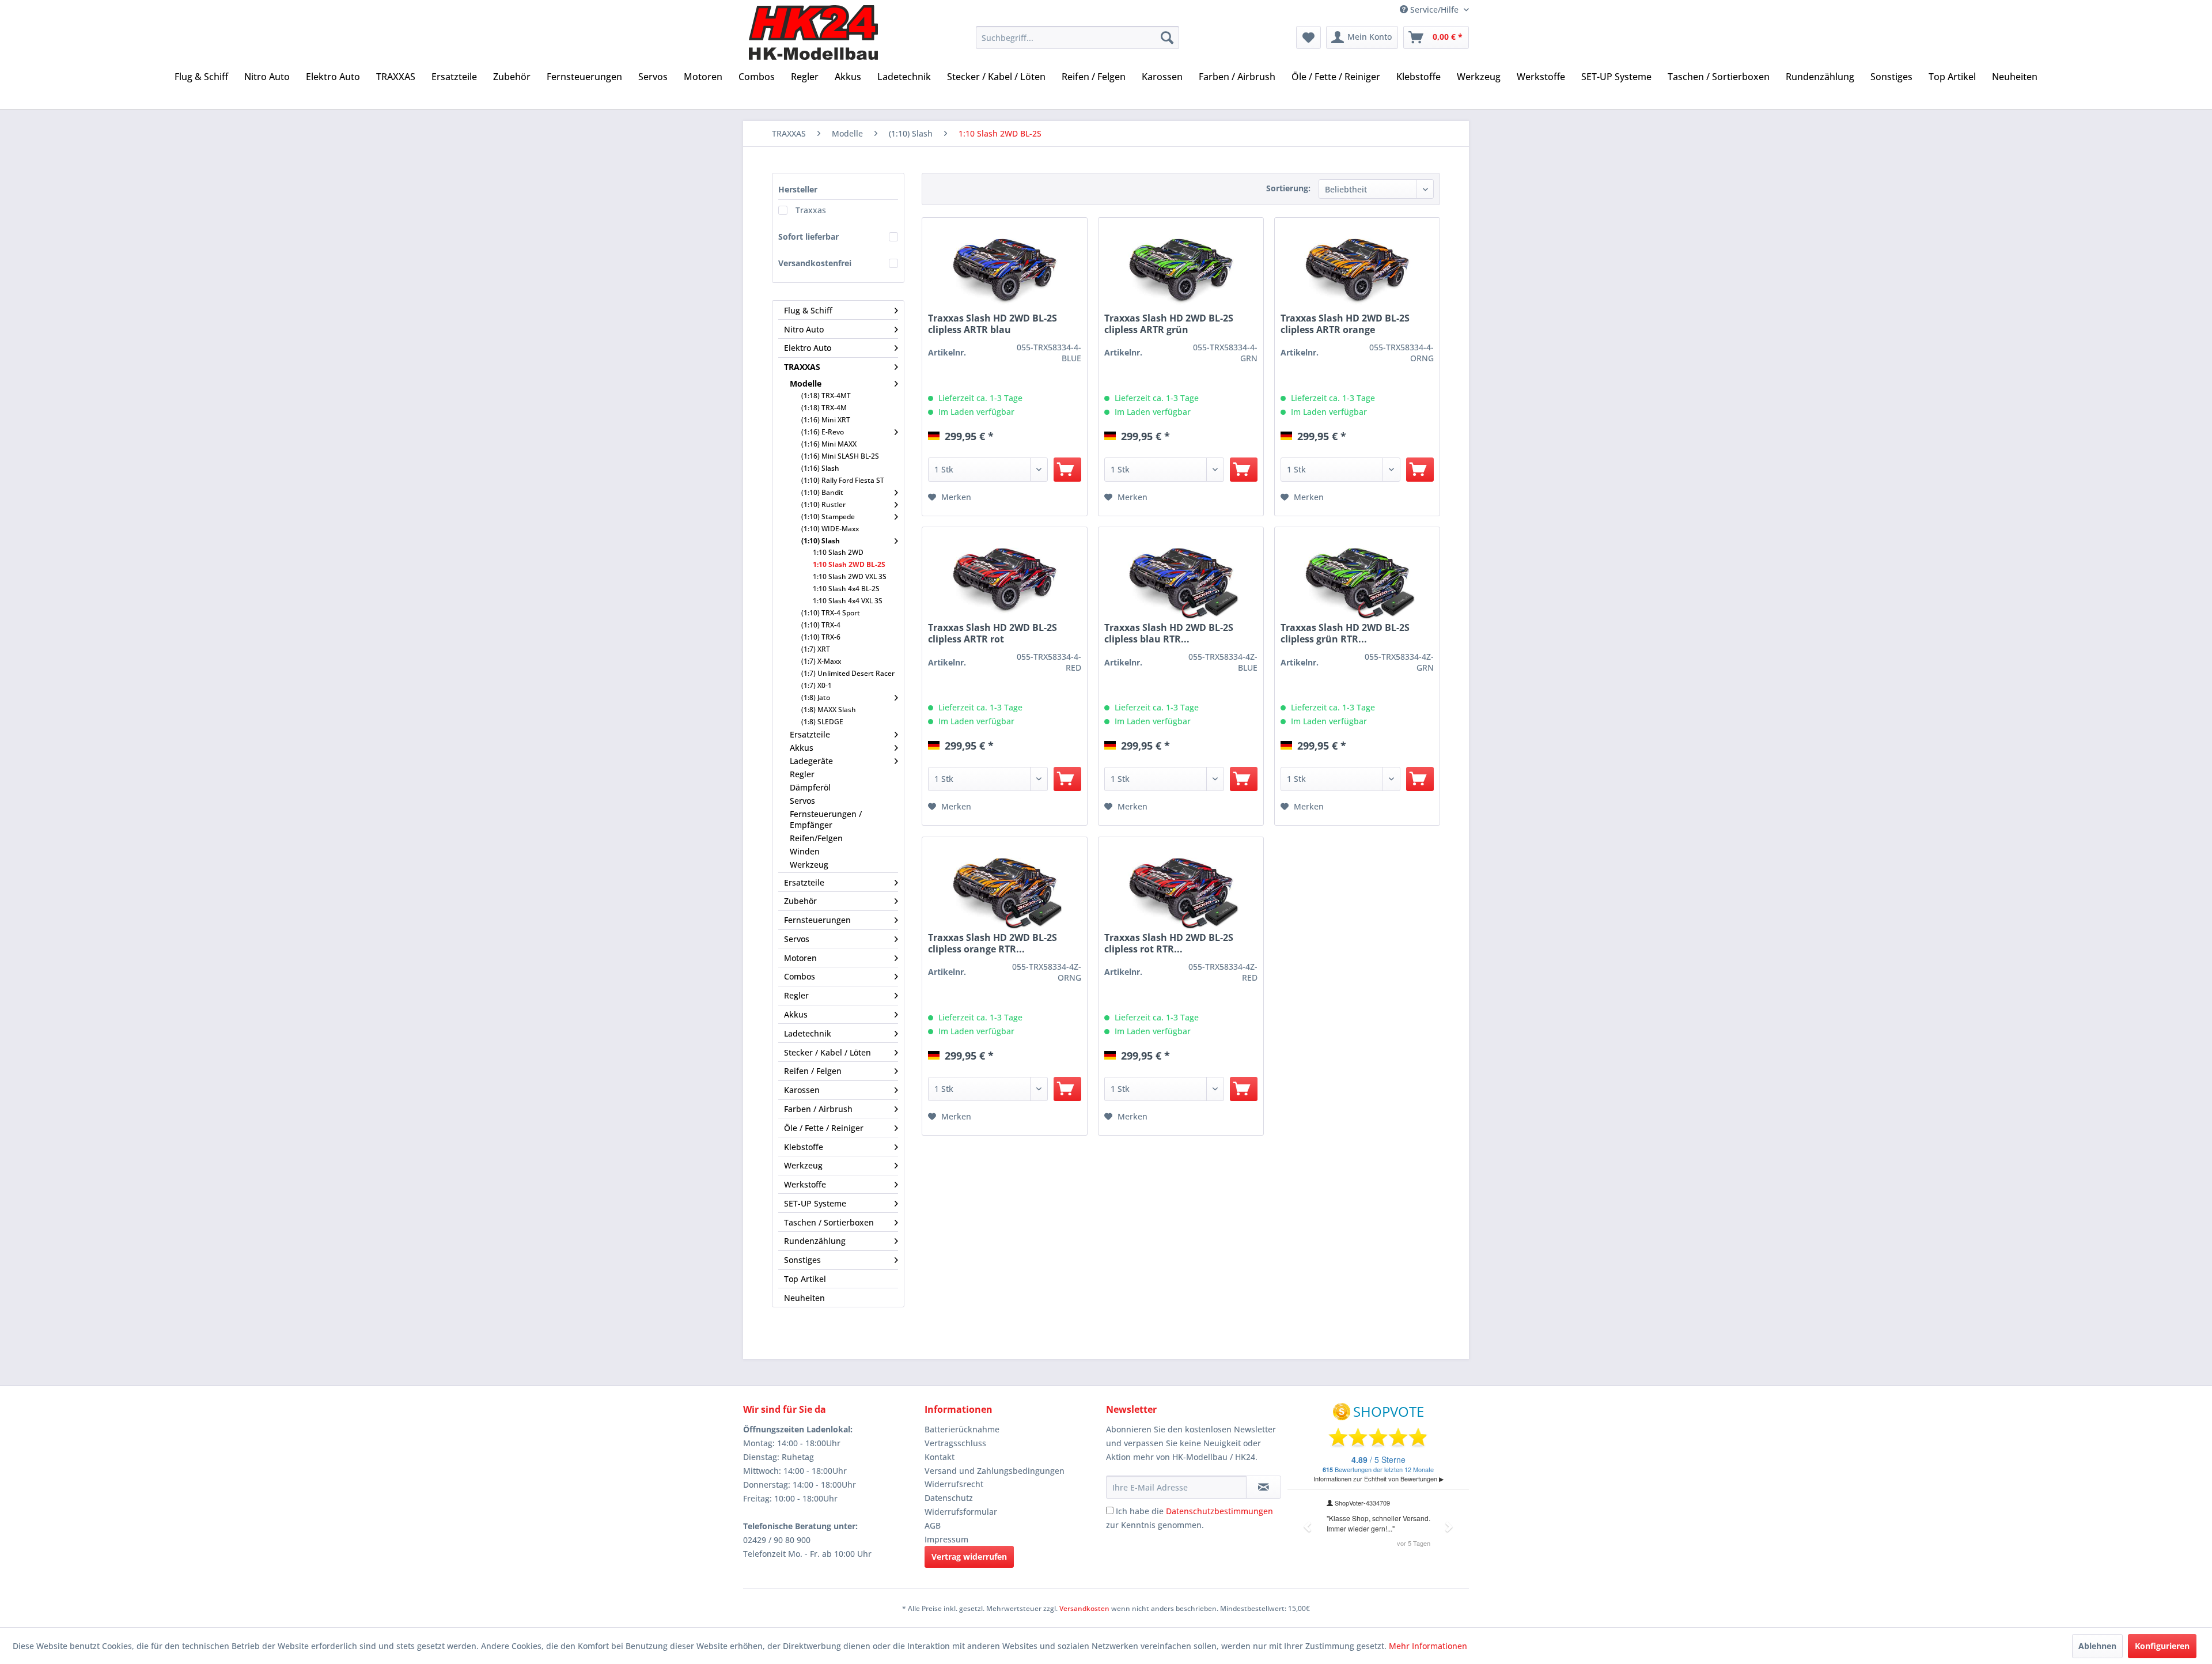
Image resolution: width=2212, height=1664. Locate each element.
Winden (805, 851)
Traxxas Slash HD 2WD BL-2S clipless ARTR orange (1345, 324)
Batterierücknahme (962, 1429)
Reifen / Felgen (813, 1071)
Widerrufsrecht (954, 1484)
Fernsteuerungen (817, 920)
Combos (800, 976)
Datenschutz (949, 1498)
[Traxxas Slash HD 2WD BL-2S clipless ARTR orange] (1357, 271)
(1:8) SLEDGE (822, 722)
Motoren (800, 958)
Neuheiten (804, 1298)
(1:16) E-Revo (823, 432)
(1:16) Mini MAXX (829, 444)
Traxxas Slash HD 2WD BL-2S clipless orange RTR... (993, 943)
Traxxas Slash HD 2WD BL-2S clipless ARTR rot (993, 633)
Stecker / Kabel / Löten (827, 1052)
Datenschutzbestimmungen (1219, 1511)
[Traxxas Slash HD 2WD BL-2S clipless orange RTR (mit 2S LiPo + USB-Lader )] (1005, 890)
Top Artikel (805, 1279)
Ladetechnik (808, 1033)
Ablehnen (2097, 1646)
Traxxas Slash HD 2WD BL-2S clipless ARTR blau (993, 324)
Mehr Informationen (1428, 1646)
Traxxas (811, 210)
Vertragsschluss (955, 1443)
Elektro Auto (808, 348)
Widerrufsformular (961, 1512)
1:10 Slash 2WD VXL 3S (850, 576)
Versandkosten (1084, 1608)
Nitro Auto (804, 329)
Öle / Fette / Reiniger (824, 1128)
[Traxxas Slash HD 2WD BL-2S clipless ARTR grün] (1181, 271)
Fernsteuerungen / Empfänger (826, 819)
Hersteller (798, 189)
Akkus (802, 748)
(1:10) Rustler (823, 504)
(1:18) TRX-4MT (826, 396)
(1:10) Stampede (828, 517)
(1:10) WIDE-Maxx (830, 529)
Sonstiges (802, 1260)
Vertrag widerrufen (969, 1557)
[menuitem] (1077, 37)
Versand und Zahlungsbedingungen (995, 1471)
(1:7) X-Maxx (821, 661)
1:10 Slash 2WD (838, 552)
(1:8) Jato (816, 697)
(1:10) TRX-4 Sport (831, 613)
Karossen (802, 1090)
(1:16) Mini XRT (826, 420)
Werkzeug (809, 865)
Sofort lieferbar (808, 237)
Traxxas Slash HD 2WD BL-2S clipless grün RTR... (1345, 633)
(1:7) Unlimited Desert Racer (848, 673)
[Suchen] (1167, 37)
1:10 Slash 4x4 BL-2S (846, 589)
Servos (802, 801)
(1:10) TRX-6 (821, 637)
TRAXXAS (802, 367)
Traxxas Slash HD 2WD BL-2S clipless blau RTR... (1169, 633)
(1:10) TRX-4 (821, 625)
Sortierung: (1288, 188)
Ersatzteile (810, 734)
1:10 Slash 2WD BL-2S (849, 564)
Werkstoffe (805, 1184)
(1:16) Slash (820, 468)
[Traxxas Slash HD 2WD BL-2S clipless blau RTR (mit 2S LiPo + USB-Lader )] (1181, 580)
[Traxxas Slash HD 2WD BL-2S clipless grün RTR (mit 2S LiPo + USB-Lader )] (1357, 580)
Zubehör (800, 901)
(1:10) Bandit (822, 492)
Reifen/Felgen (816, 838)
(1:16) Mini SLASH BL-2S (840, 456)
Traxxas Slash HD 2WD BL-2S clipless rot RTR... (1169, 943)
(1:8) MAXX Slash (829, 710)
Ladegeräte (811, 761)
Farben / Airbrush (818, 1109)
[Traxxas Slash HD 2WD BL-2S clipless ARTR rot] (1005, 580)
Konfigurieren (2162, 1646)
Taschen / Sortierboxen (829, 1222)
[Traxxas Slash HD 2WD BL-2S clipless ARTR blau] (1005, 271)
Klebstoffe (804, 1147)
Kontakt (940, 1457)
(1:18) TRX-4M (824, 408)
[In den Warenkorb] (1067, 470)
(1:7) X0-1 (817, 685)
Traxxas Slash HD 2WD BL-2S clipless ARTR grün (1169, 324)
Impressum (946, 1539)
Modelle (806, 383)
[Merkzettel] (1308, 37)
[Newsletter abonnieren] (1264, 1487)
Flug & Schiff (808, 310)
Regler (802, 774)
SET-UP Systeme (815, 1203)
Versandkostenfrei (815, 263)
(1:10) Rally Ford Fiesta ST (843, 480)
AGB (933, 1525)
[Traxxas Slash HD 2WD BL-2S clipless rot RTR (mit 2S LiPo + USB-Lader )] (1181, 890)
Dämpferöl (810, 787)
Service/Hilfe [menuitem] (1434, 10)
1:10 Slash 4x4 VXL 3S (848, 601)
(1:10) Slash (821, 541)
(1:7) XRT (816, 649)
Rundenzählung (815, 1241)
